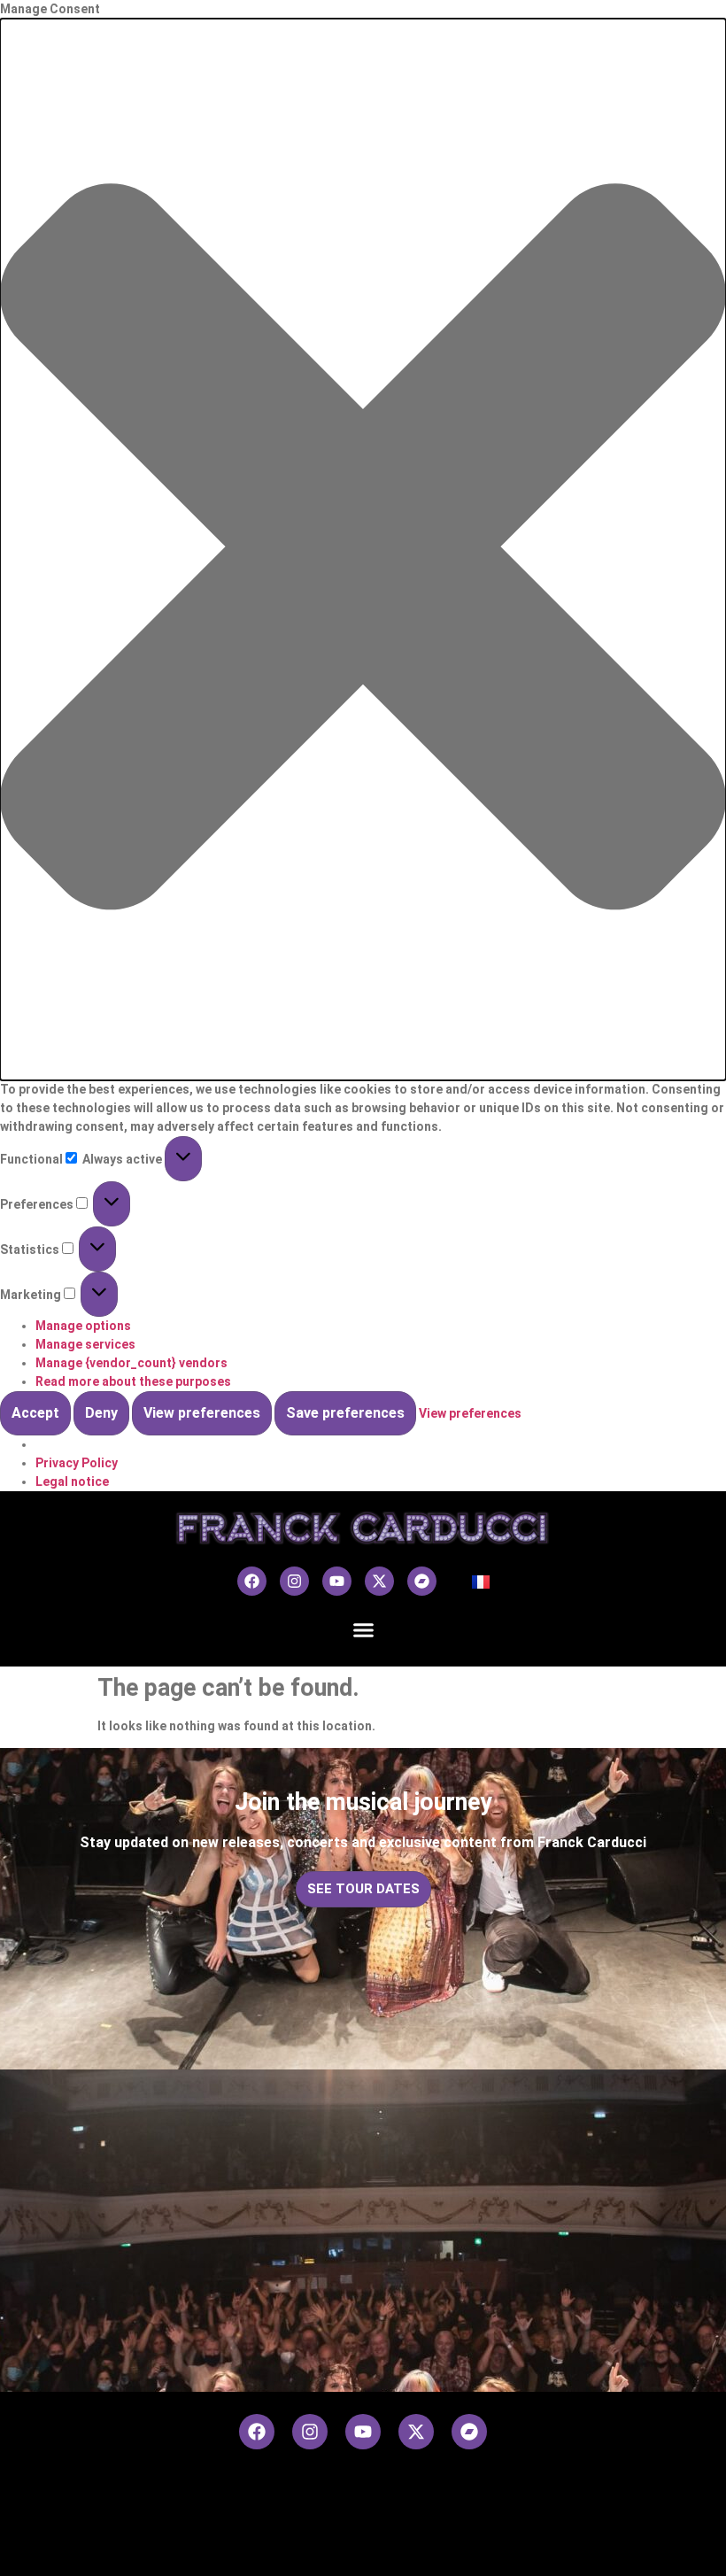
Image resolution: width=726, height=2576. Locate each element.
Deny (101, 1413)
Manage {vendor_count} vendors (131, 1363)
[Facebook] (252, 1581)
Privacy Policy (77, 1463)
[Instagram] (294, 1581)
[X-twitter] (379, 1581)
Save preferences (345, 1413)
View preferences (202, 1413)
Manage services (85, 1344)
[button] (363, 549)
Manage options (83, 1326)
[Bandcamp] (422, 1581)
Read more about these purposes (133, 1381)
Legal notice (72, 1481)
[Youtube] (337, 1581)
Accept (35, 1413)
